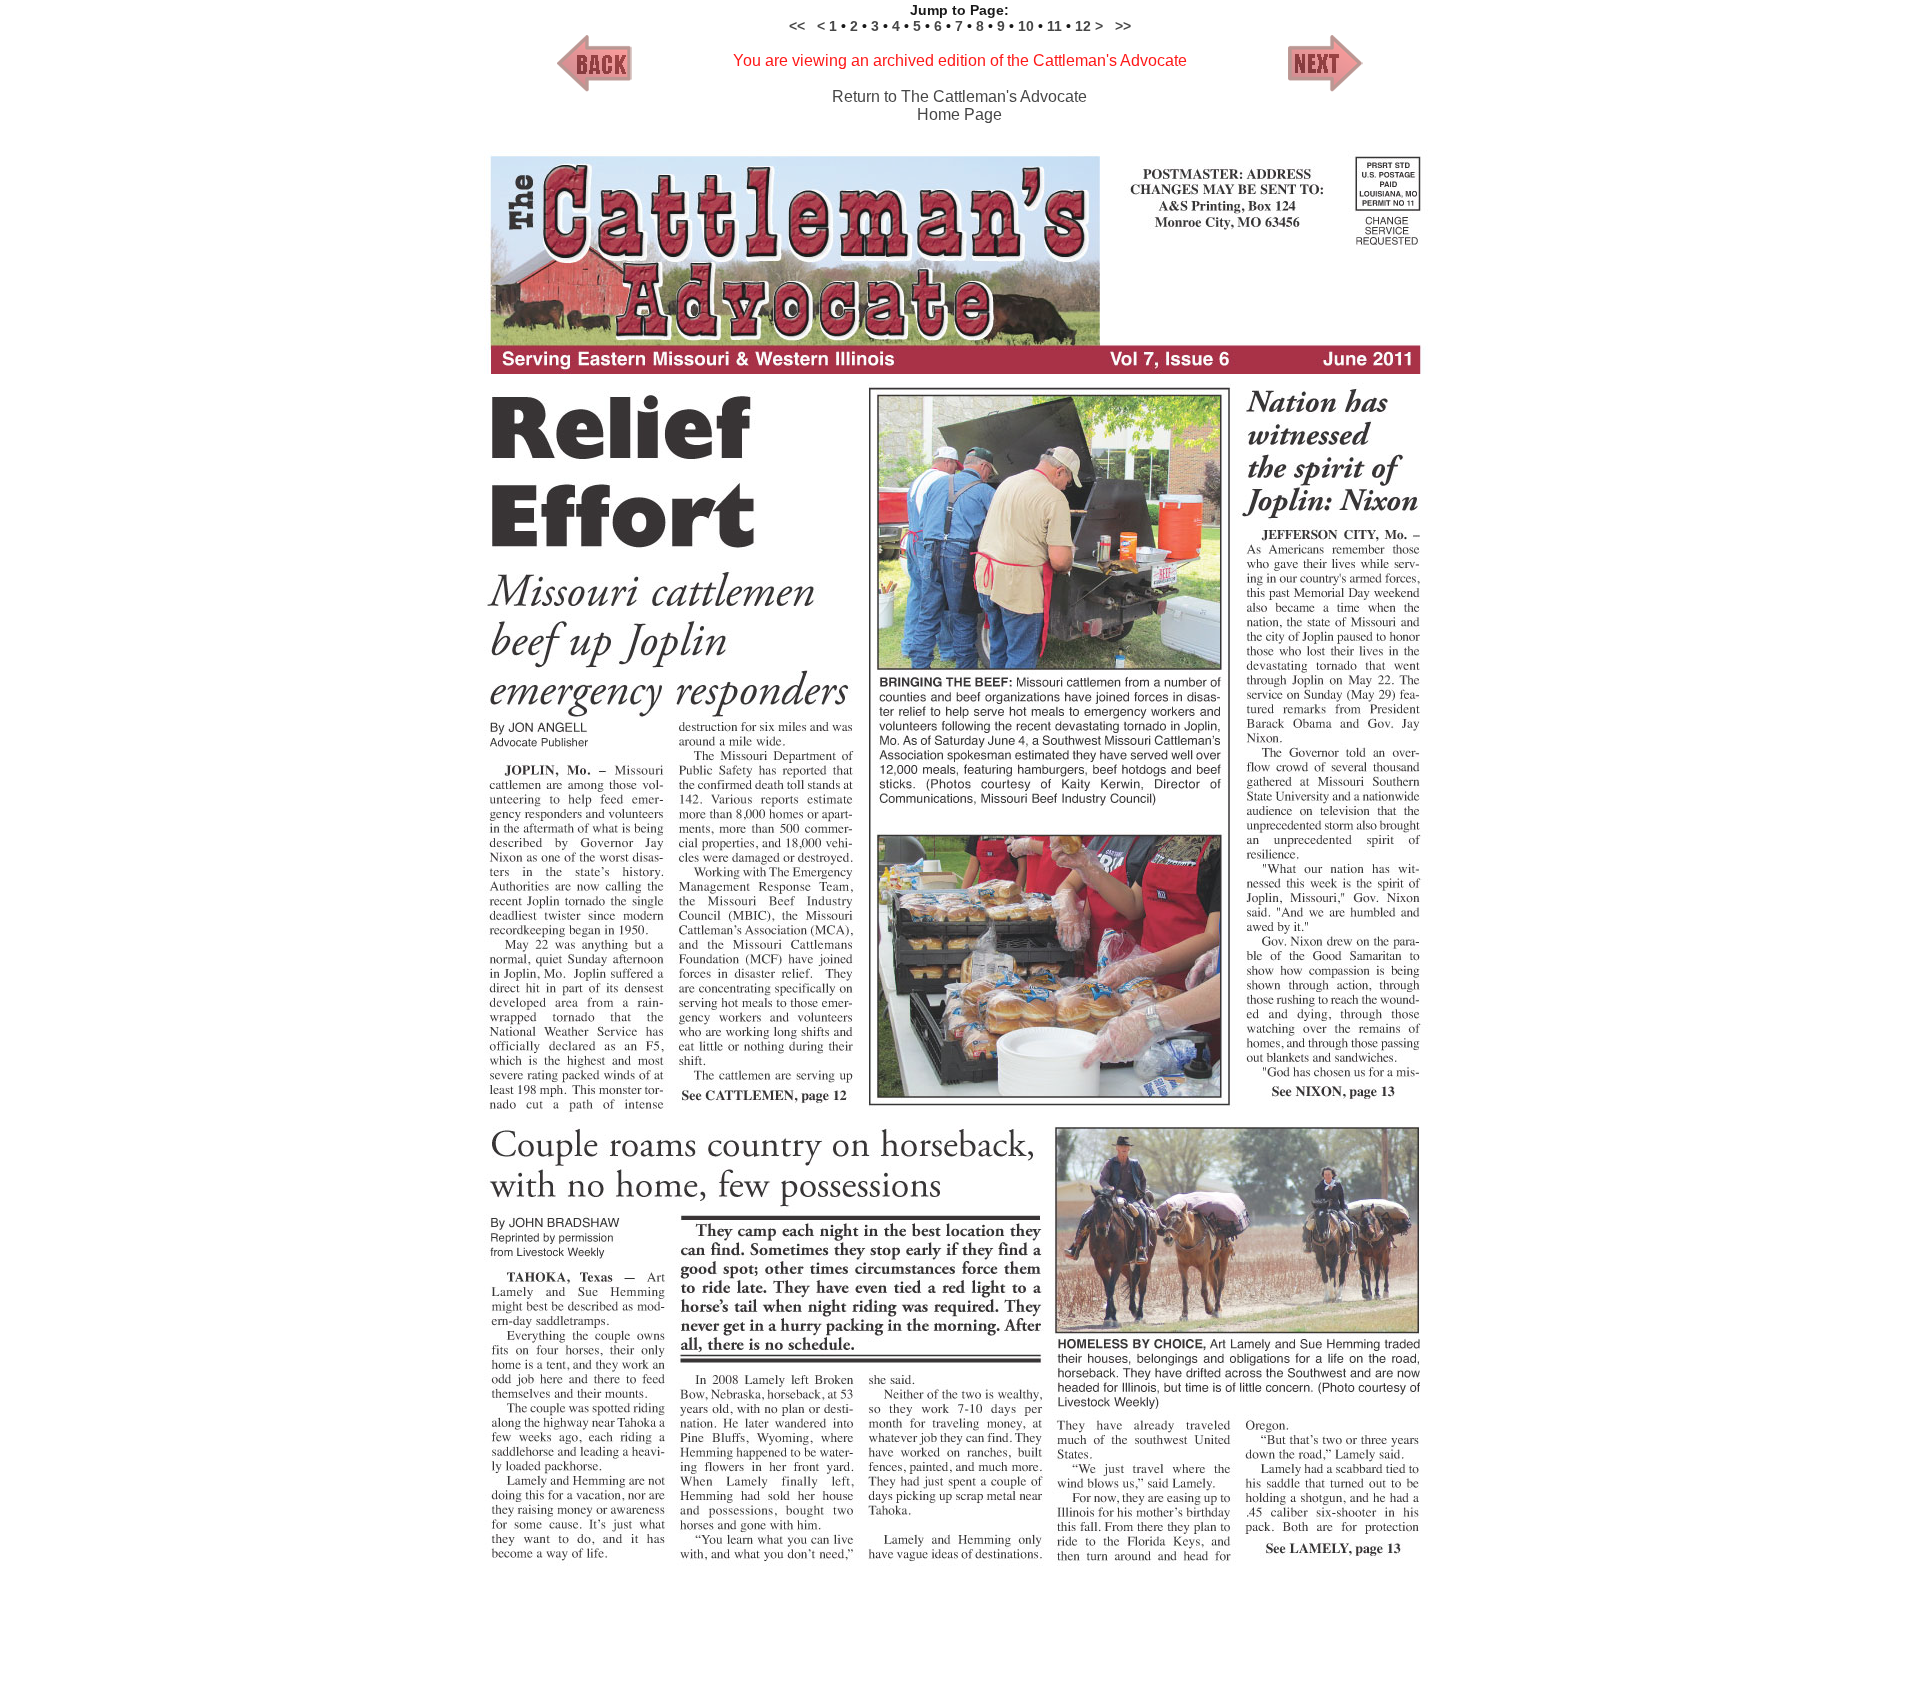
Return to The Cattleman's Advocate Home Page (959, 105)
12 (1085, 26)
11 (1054, 26)
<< (797, 26)
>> (1123, 26)
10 (1028, 26)
